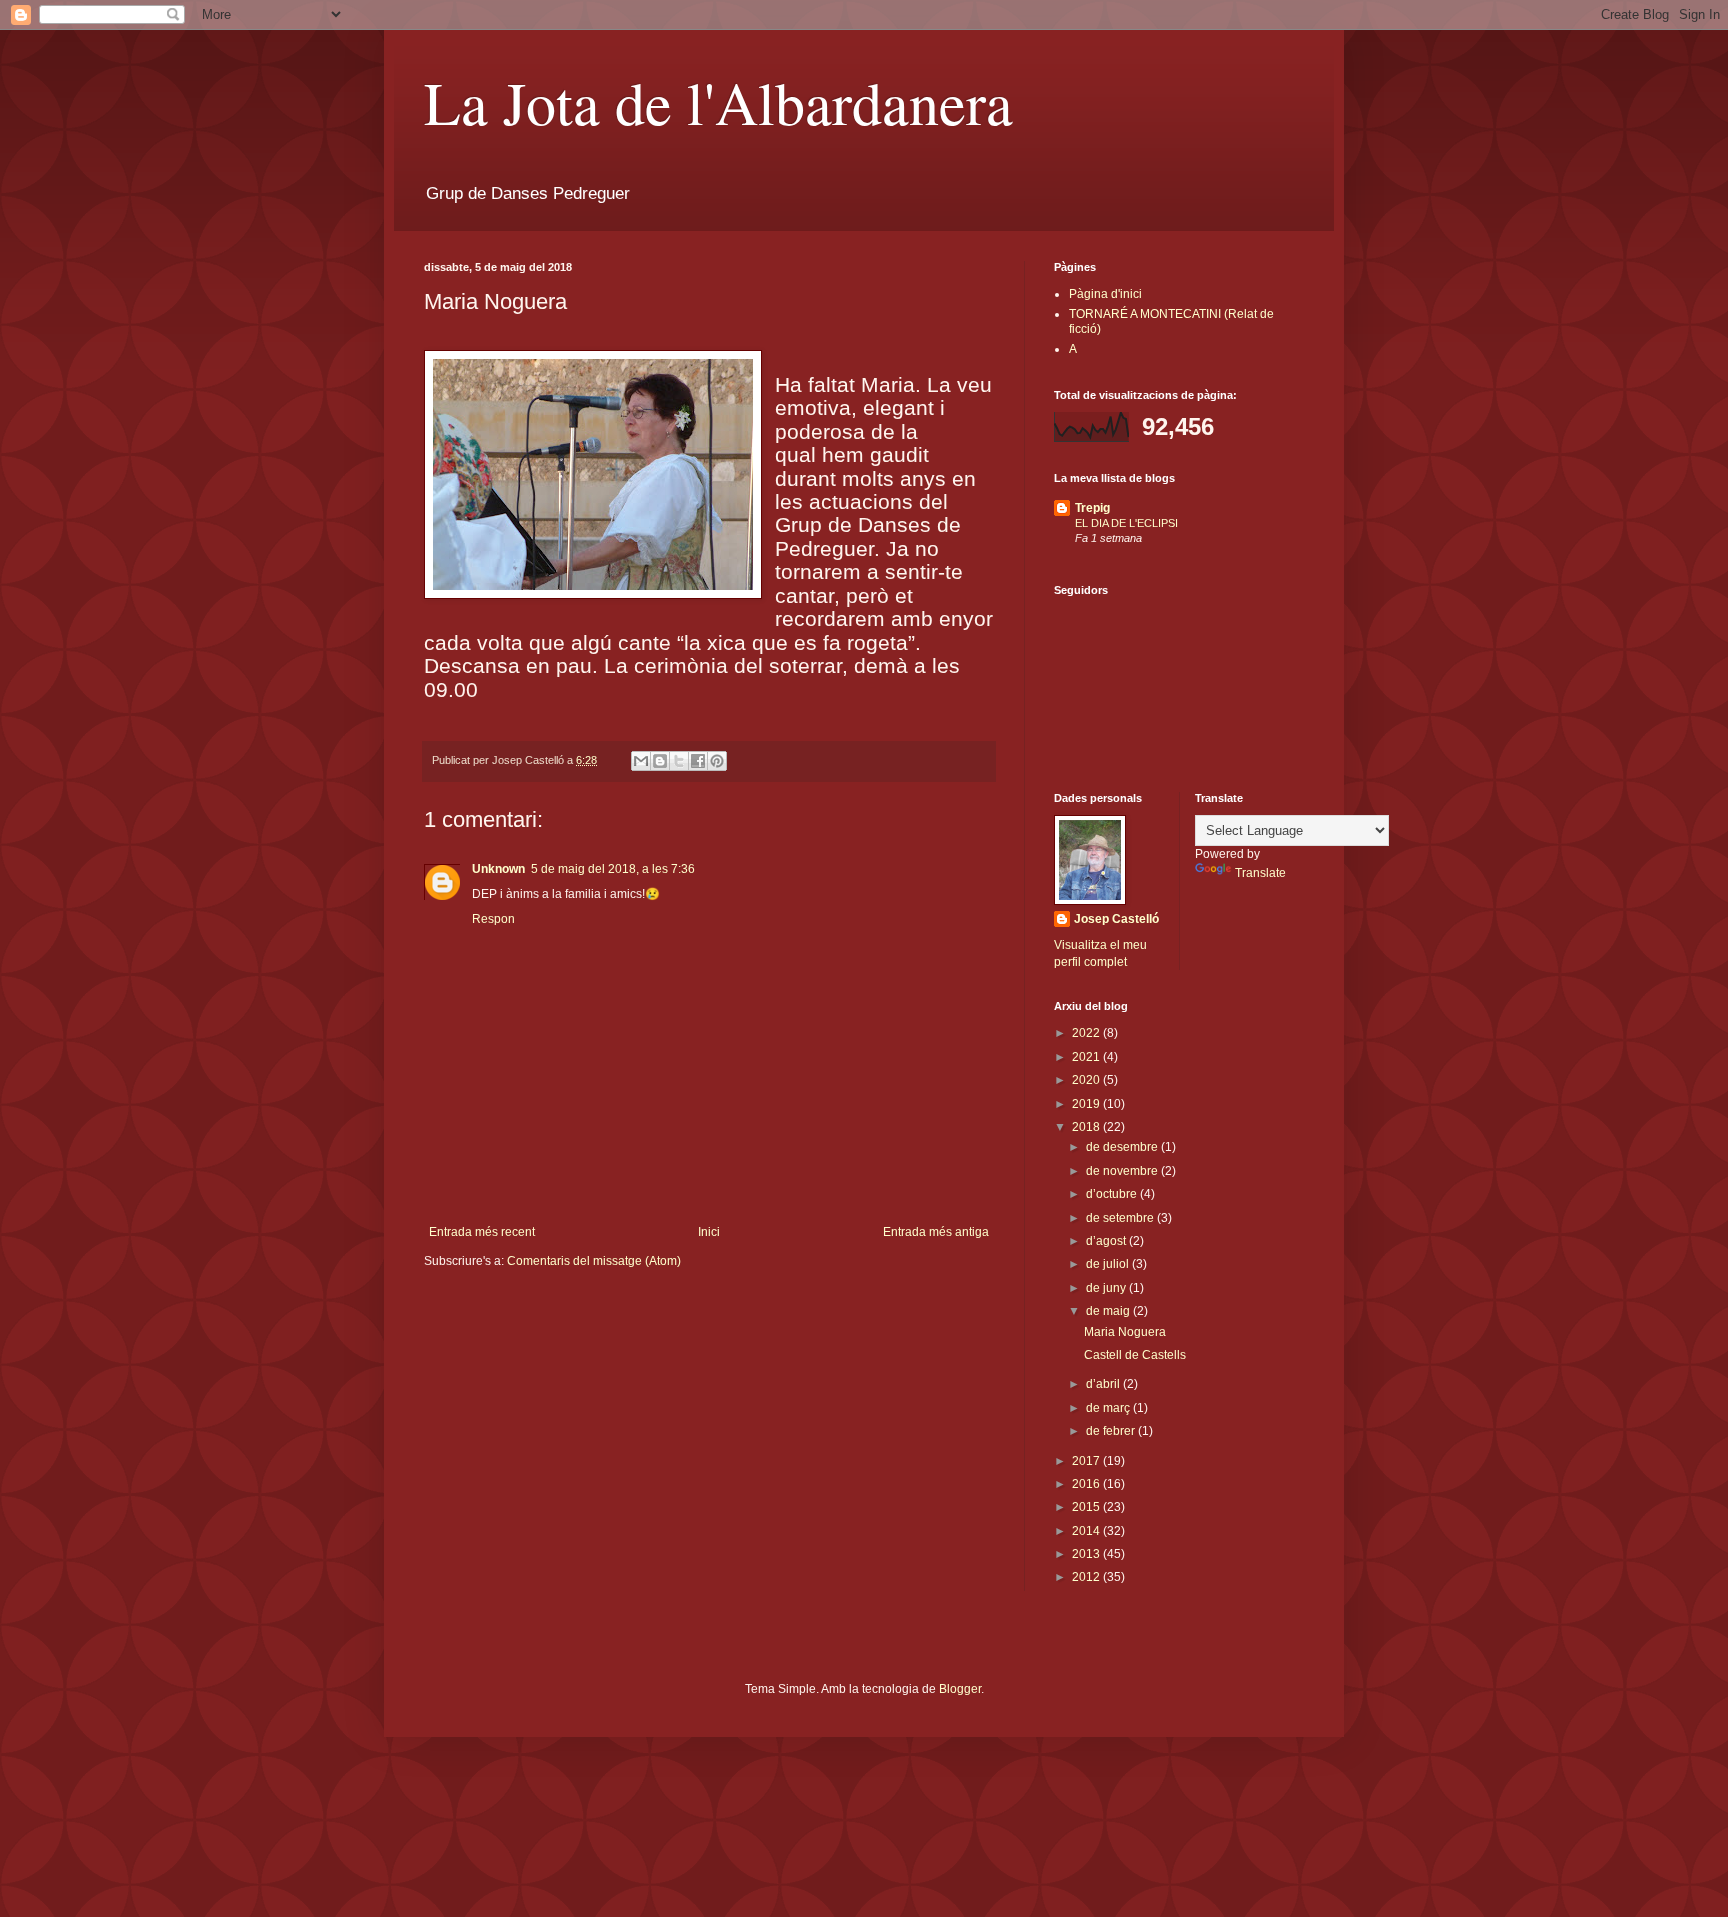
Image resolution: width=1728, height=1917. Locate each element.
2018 (1087, 1127)
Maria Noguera (1125, 1332)
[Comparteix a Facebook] (698, 761)
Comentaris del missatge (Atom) (594, 1261)
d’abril (1104, 1384)
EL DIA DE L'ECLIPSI (1126, 523)
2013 (1087, 1554)
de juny (1107, 1288)
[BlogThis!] (660, 761)
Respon (493, 919)
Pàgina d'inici (1105, 294)
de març (1109, 1408)
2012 (1087, 1577)
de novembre (1123, 1171)
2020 (1087, 1080)
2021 (1087, 1057)
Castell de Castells (1135, 1355)
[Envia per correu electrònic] (641, 761)
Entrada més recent (482, 1232)
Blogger (960, 1689)
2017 (1087, 1461)
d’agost (1107, 1241)
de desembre (1123, 1147)
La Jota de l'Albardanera (718, 102)
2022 (1087, 1033)
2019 (1087, 1104)
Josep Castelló (1116, 919)
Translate (1260, 873)
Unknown (498, 869)
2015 (1087, 1507)
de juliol (1109, 1264)
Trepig (1092, 508)
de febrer (1112, 1431)
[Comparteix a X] (679, 761)
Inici (709, 1232)
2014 (1087, 1531)
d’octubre (1113, 1194)
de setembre (1121, 1218)
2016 (1087, 1484)
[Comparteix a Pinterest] (717, 761)
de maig (1109, 1311)
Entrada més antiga (936, 1232)
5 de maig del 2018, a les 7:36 (613, 869)
